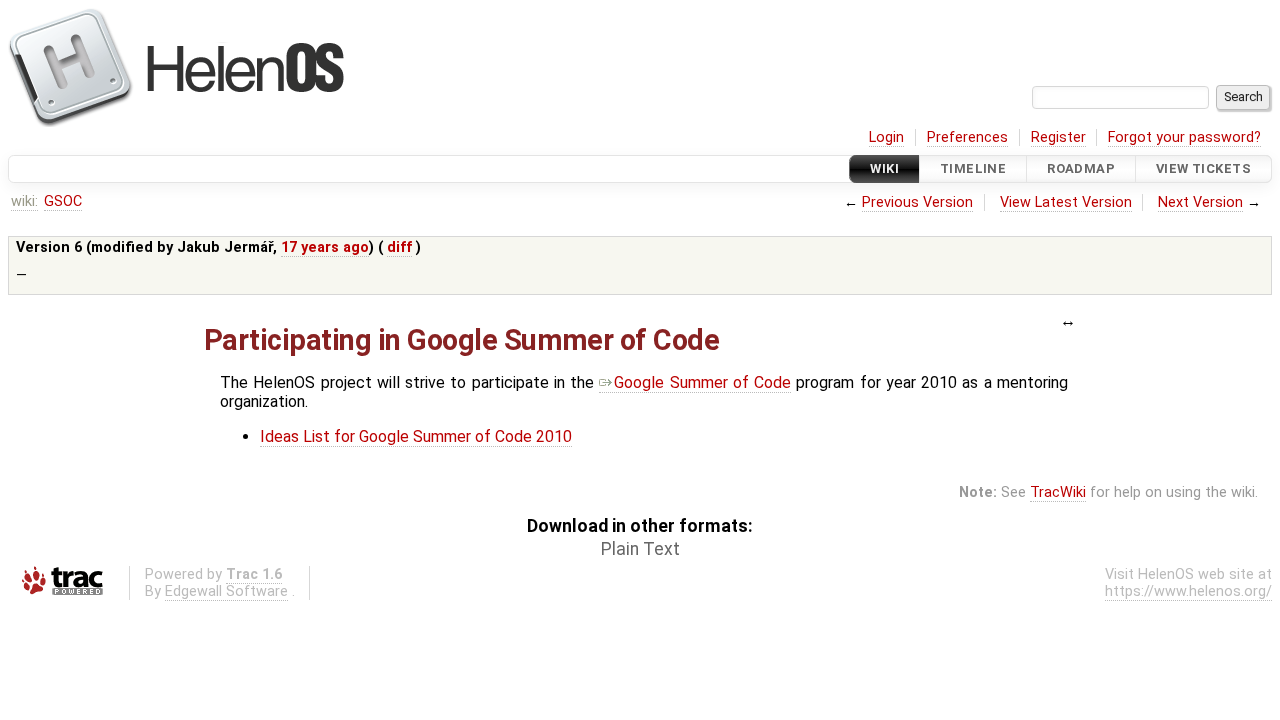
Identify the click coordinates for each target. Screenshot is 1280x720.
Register (1058, 137)
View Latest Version (1066, 202)
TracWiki (1058, 492)
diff (399, 247)
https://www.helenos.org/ (1188, 591)
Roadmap (1081, 168)
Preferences (967, 137)
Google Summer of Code (702, 382)
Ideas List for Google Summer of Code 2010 (416, 436)
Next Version (1200, 202)
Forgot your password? (1184, 137)
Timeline (973, 168)
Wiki (884, 168)
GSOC (63, 201)
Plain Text (640, 549)
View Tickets (1203, 168)
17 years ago (325, 247)
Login (886, 137)
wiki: (24, 201)
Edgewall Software (226, 591)
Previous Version (917, 202)
